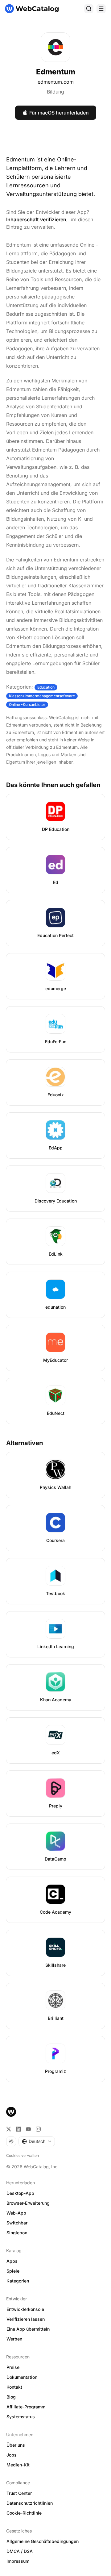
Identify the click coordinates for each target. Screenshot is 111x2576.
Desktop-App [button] (20, 2193)
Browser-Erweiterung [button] (28, 2203)
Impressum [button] (18, 2561)
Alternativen (25, 1443)
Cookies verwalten (23, 2155)
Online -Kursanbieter (27, 704)
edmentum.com (56, 82)
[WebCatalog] (11, 2112)
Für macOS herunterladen (59, 113)
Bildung (55, 92)
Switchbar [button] (17, 2223)
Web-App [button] (16, 2213)
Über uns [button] (16, 2445)
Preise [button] (13, 2367)
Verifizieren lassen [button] (26, 2319)
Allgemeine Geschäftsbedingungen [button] (43, 2541)
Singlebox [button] (17, 2233)
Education (46, 687)
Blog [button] (11, 2397)
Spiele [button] (13, 2271)
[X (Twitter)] (9, 2129)
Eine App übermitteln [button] (28, 2329)
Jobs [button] (12, 2455)
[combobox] (37, 2141)
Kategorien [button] (18, 2281)
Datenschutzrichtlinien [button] (30, 2503)
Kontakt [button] (14, 2387)
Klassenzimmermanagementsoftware (42, 696)
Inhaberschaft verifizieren (36, 219)
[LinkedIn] (18, 2129)
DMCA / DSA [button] (20, 2551)
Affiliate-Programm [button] (26, 2407)
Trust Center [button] (19, 2493)
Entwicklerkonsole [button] (25, 2309)
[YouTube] (28, 2129)
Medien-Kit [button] (18, 2465)
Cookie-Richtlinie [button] (24, 2513)
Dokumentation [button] (22, 2377)
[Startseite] (32, 9)
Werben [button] (14, 2339)
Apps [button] (12, 2261)
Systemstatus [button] (21, 2417)
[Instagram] (38, 2129)
